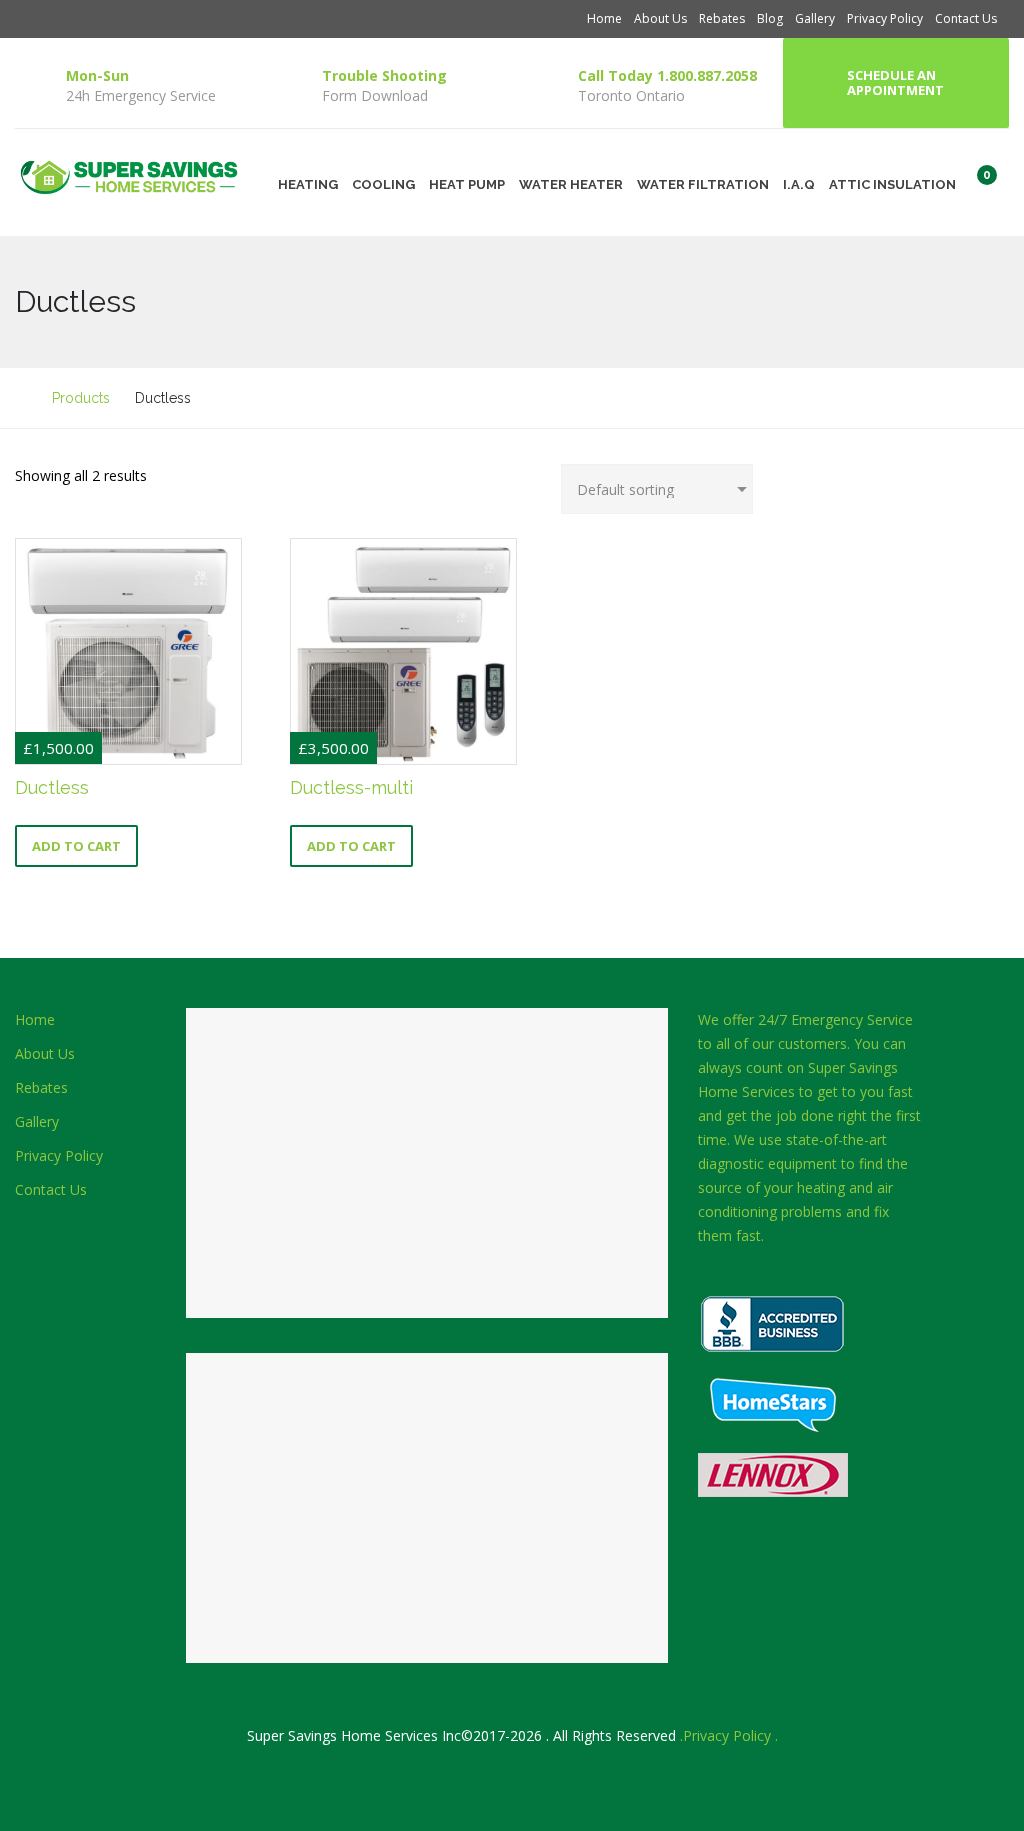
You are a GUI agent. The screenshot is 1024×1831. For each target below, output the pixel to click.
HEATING (308, 184)
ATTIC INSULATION (892, 184)
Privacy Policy (885, 18)
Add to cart (76, 846)
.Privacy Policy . (729, 1735)
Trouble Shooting (384, 75)
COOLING (383, 184)
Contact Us (966, 18)
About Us (660, 18)
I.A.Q (799, 184)
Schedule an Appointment (895, 82)
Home (604, 18)
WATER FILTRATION (703, 184)
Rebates (722, 18)
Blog (770, 18)
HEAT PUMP (467, 184)
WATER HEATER (571, 184)
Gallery (815, 18)
